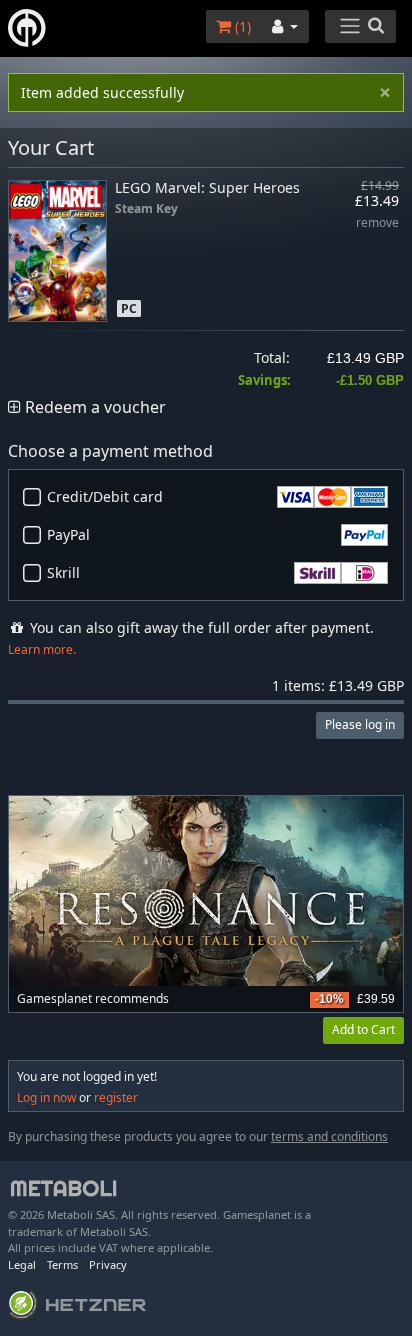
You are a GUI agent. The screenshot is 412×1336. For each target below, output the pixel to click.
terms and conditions (329, 1136)
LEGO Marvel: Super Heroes (207, 187)
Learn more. (42, 649)
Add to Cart (363, 1029)
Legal (22, 1264)
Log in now (46, 1097)
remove (377, 223)
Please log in (360, 724)
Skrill (63, 572)
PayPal (68, 534)
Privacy (108, 1264)
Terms (62, 1264)
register (116, 1097)
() (241, 26)
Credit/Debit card (105, 496)
